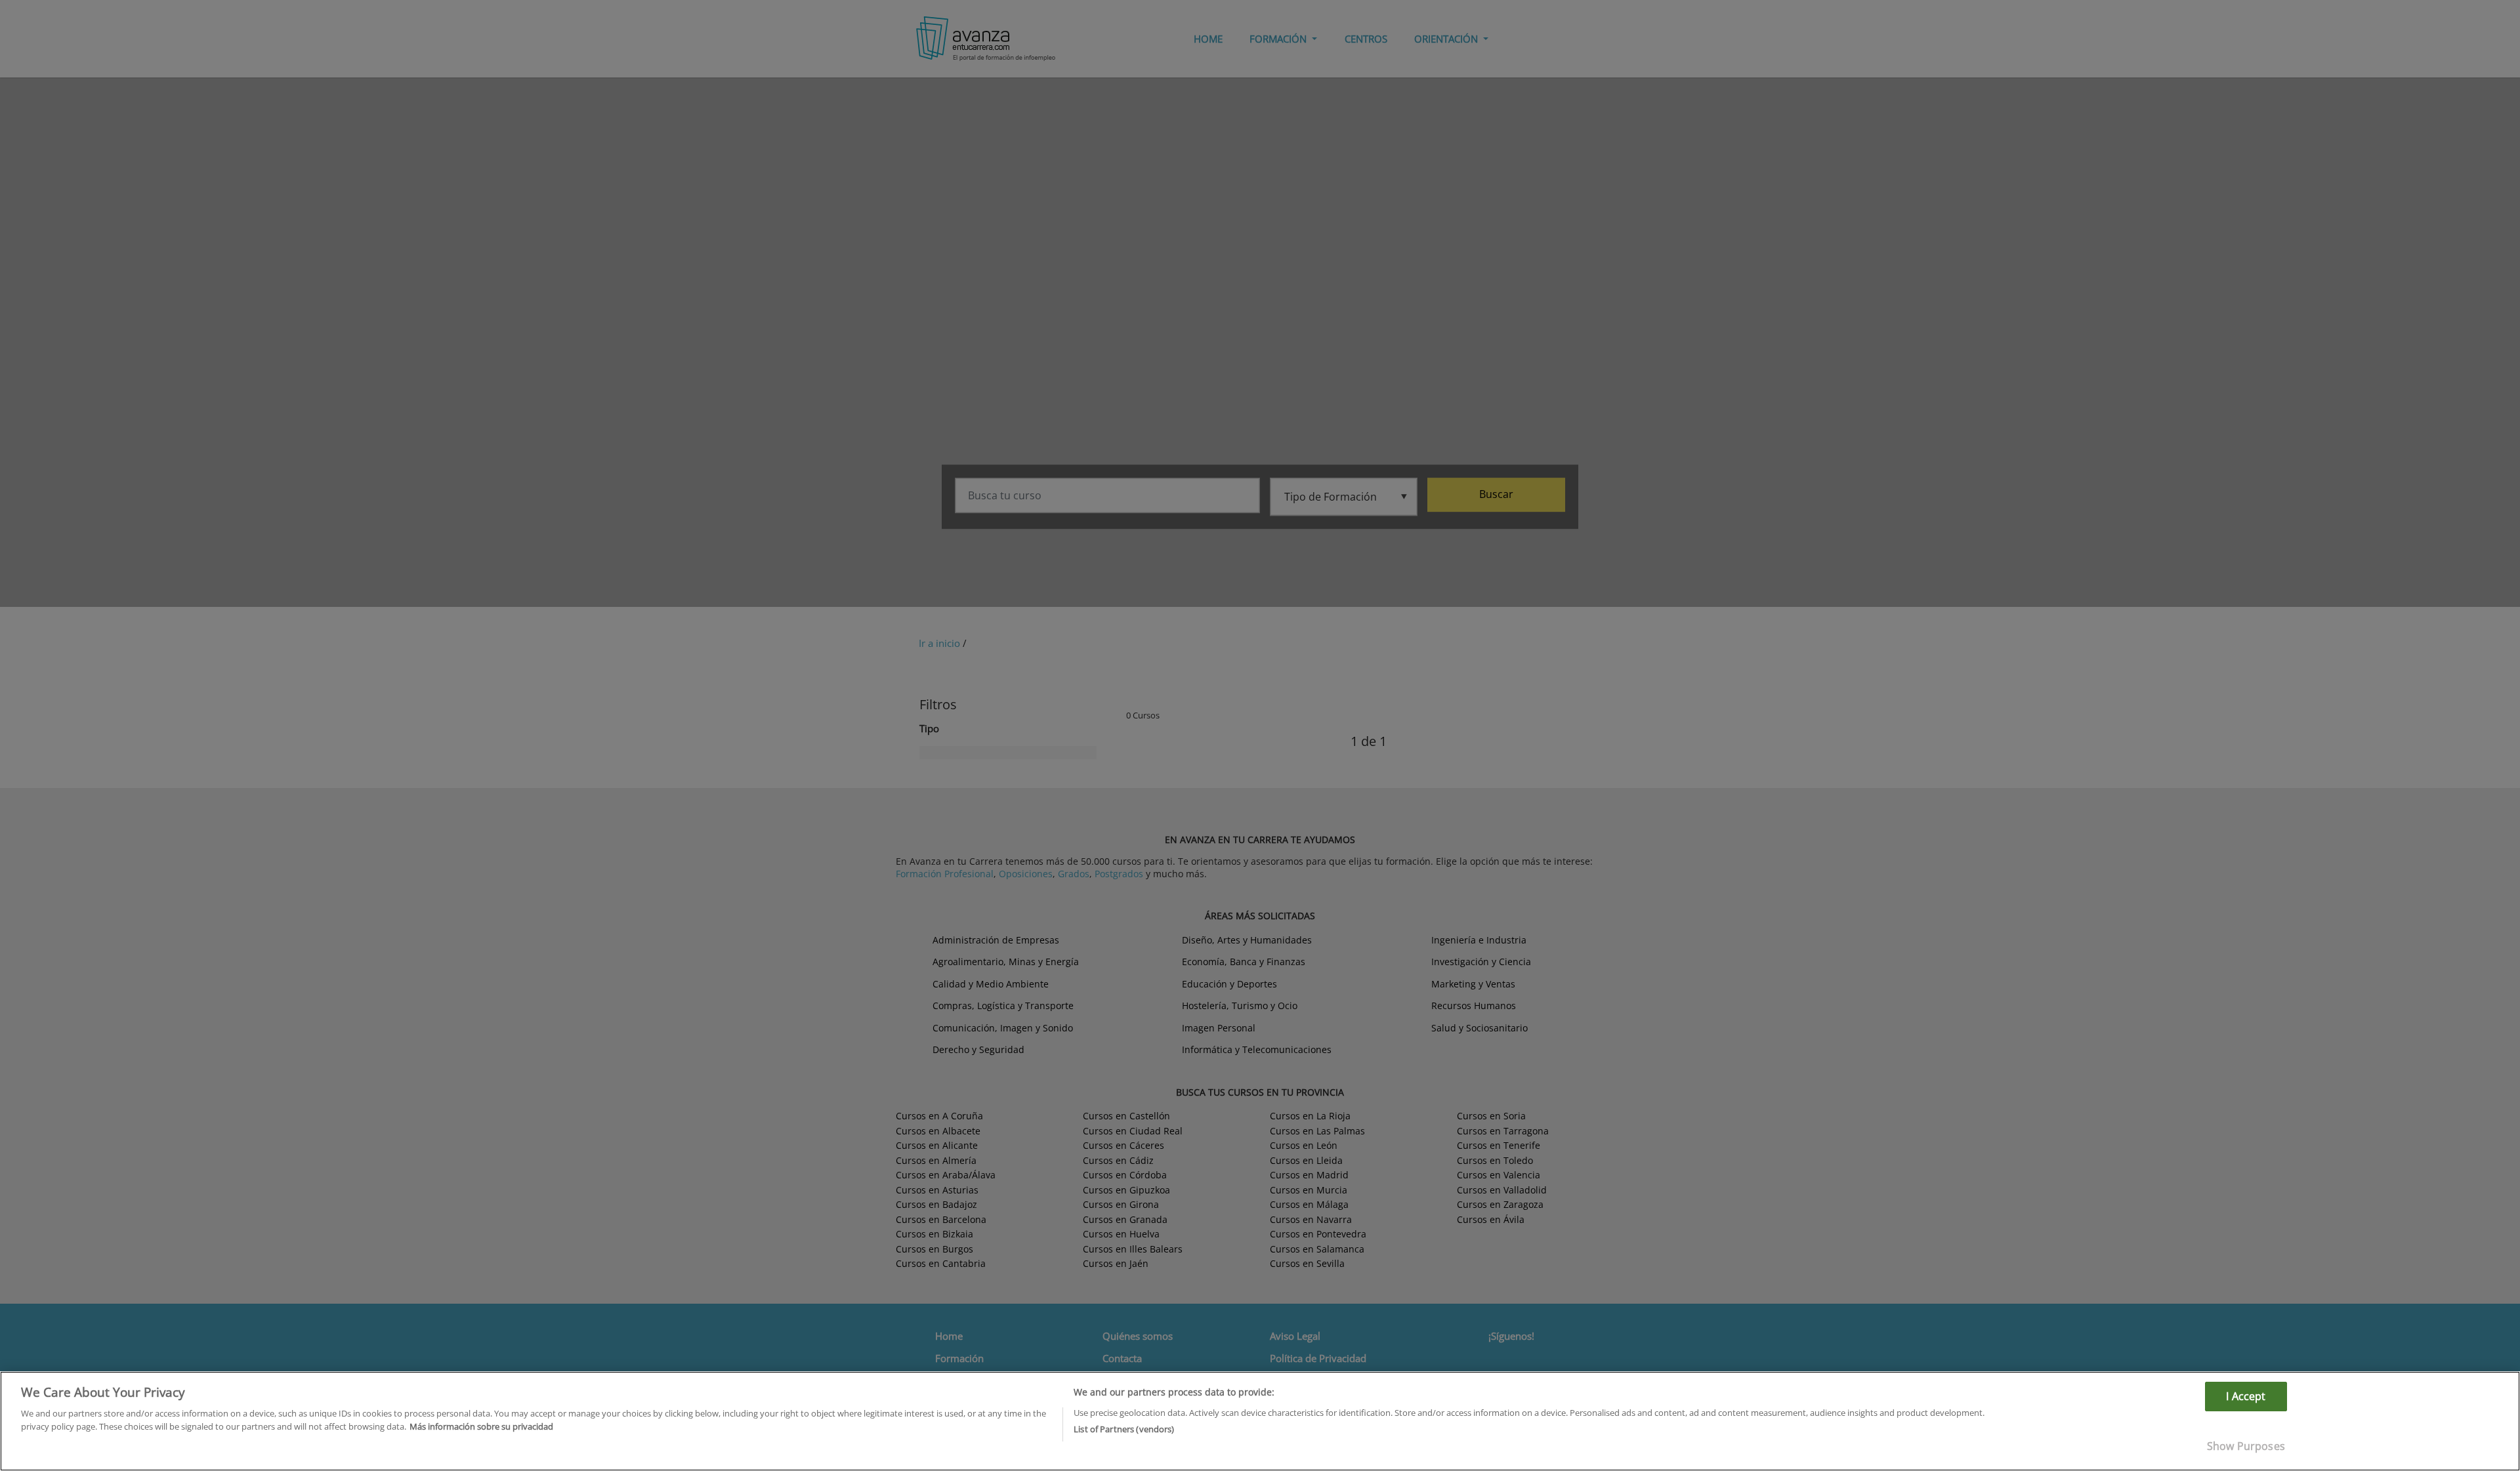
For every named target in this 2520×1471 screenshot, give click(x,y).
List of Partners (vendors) (1124, 1428)
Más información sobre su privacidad (481, 1426)
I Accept (2246, 1396)
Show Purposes (2246, 1446)
